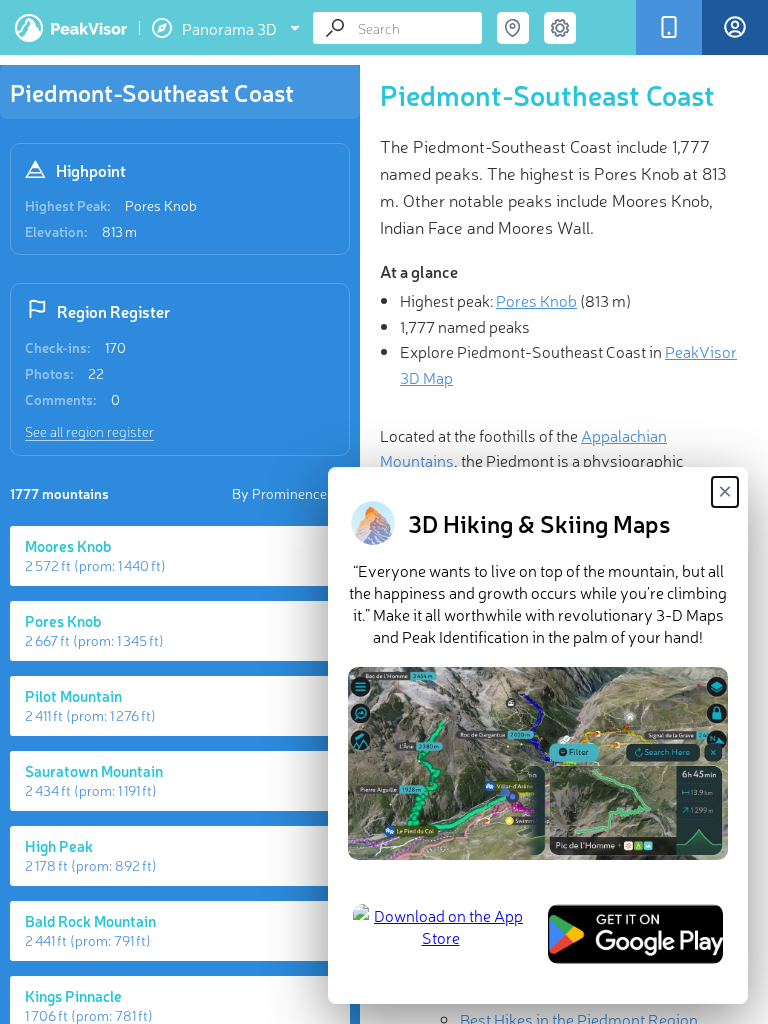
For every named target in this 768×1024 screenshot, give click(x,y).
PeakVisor (71, 28)
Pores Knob (161, 205)
